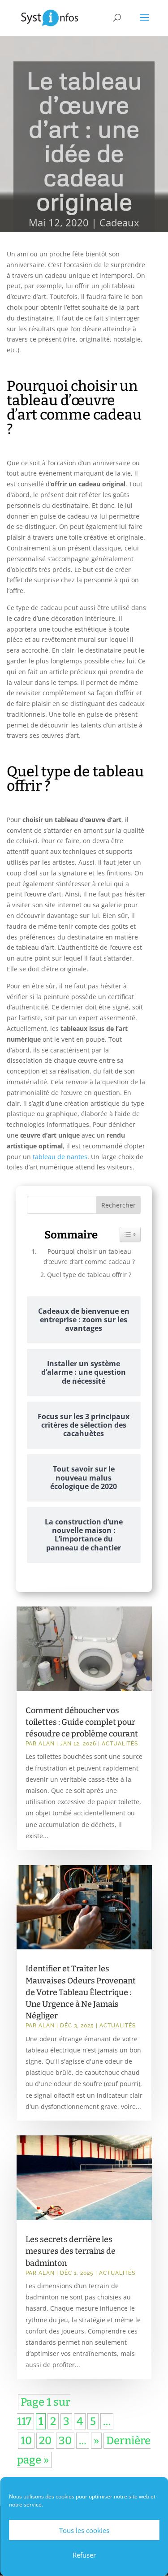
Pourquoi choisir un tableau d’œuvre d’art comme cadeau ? (89, 1256)
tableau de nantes (60, 1157)
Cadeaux (119, 222)
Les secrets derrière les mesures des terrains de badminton (71, 2251)
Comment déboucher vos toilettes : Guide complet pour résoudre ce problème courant (82, 1722)
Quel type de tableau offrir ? (89, 1275)
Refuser (84, 2555)
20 (45, 2441)
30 (65, 2441)
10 (26, 2441)
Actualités (120, 1744)
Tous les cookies (84, 2530)
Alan (47, 1744)
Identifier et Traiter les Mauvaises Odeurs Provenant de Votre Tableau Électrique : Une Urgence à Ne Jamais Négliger (81, 1992)
